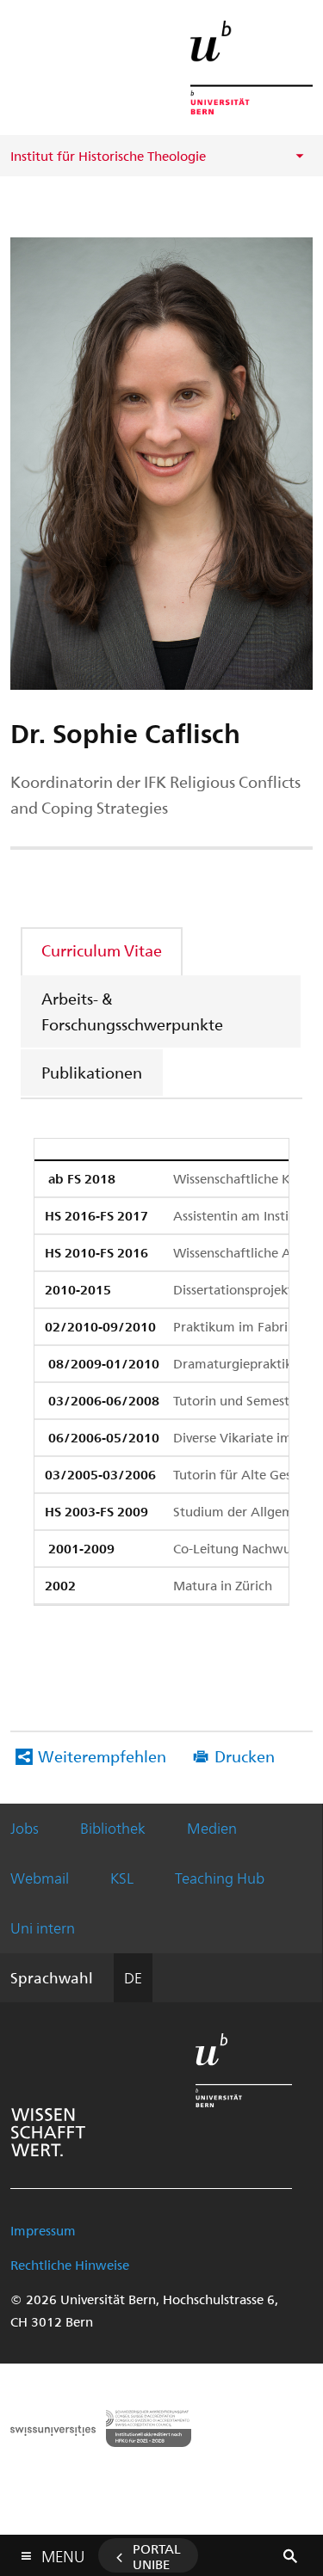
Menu (63, 2553)
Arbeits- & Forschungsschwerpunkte (132, 1011)
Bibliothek (113, 1828)
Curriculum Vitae (102, 950)
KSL (122, 1878)
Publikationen (92, 1072)
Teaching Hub (220, 1878)
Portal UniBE (157, 2556)
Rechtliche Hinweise (70, 2265)
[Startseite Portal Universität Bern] (252, 68)
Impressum (43, 2230)
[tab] (102, 950)
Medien (212, 1828)
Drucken (245, 1756)
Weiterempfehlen (102, 1756)
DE (133, 1977)
